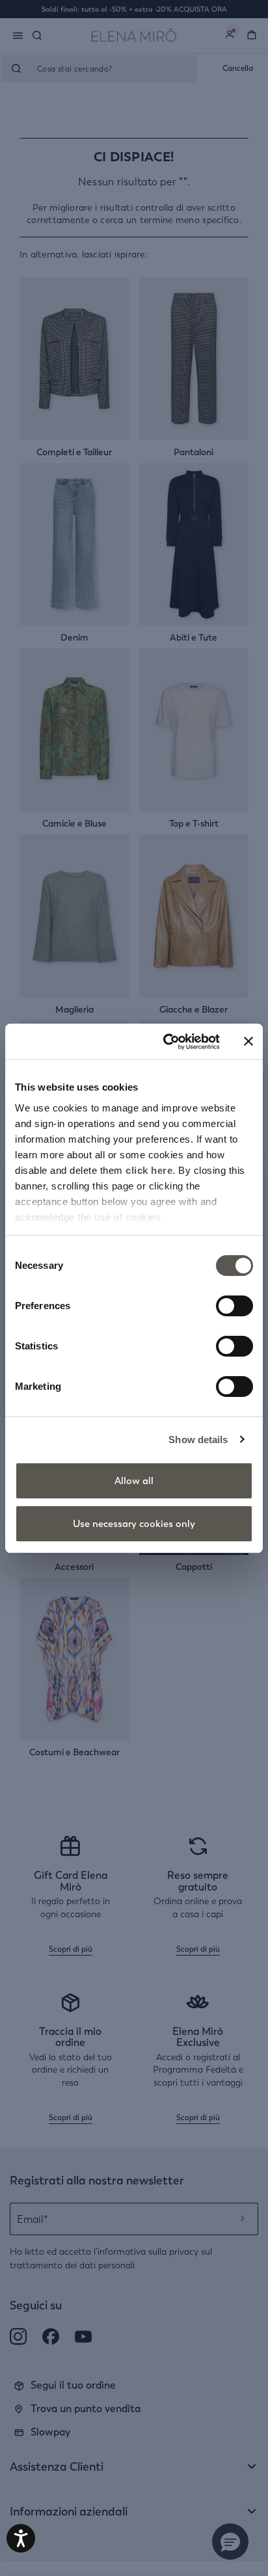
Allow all (134, 1481)
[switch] (235, 1306)
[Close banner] (248, 1041)
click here (149, 1170)
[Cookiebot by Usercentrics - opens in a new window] (166, 1042)
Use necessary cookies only (134, 1524)
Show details (198, 1440)
